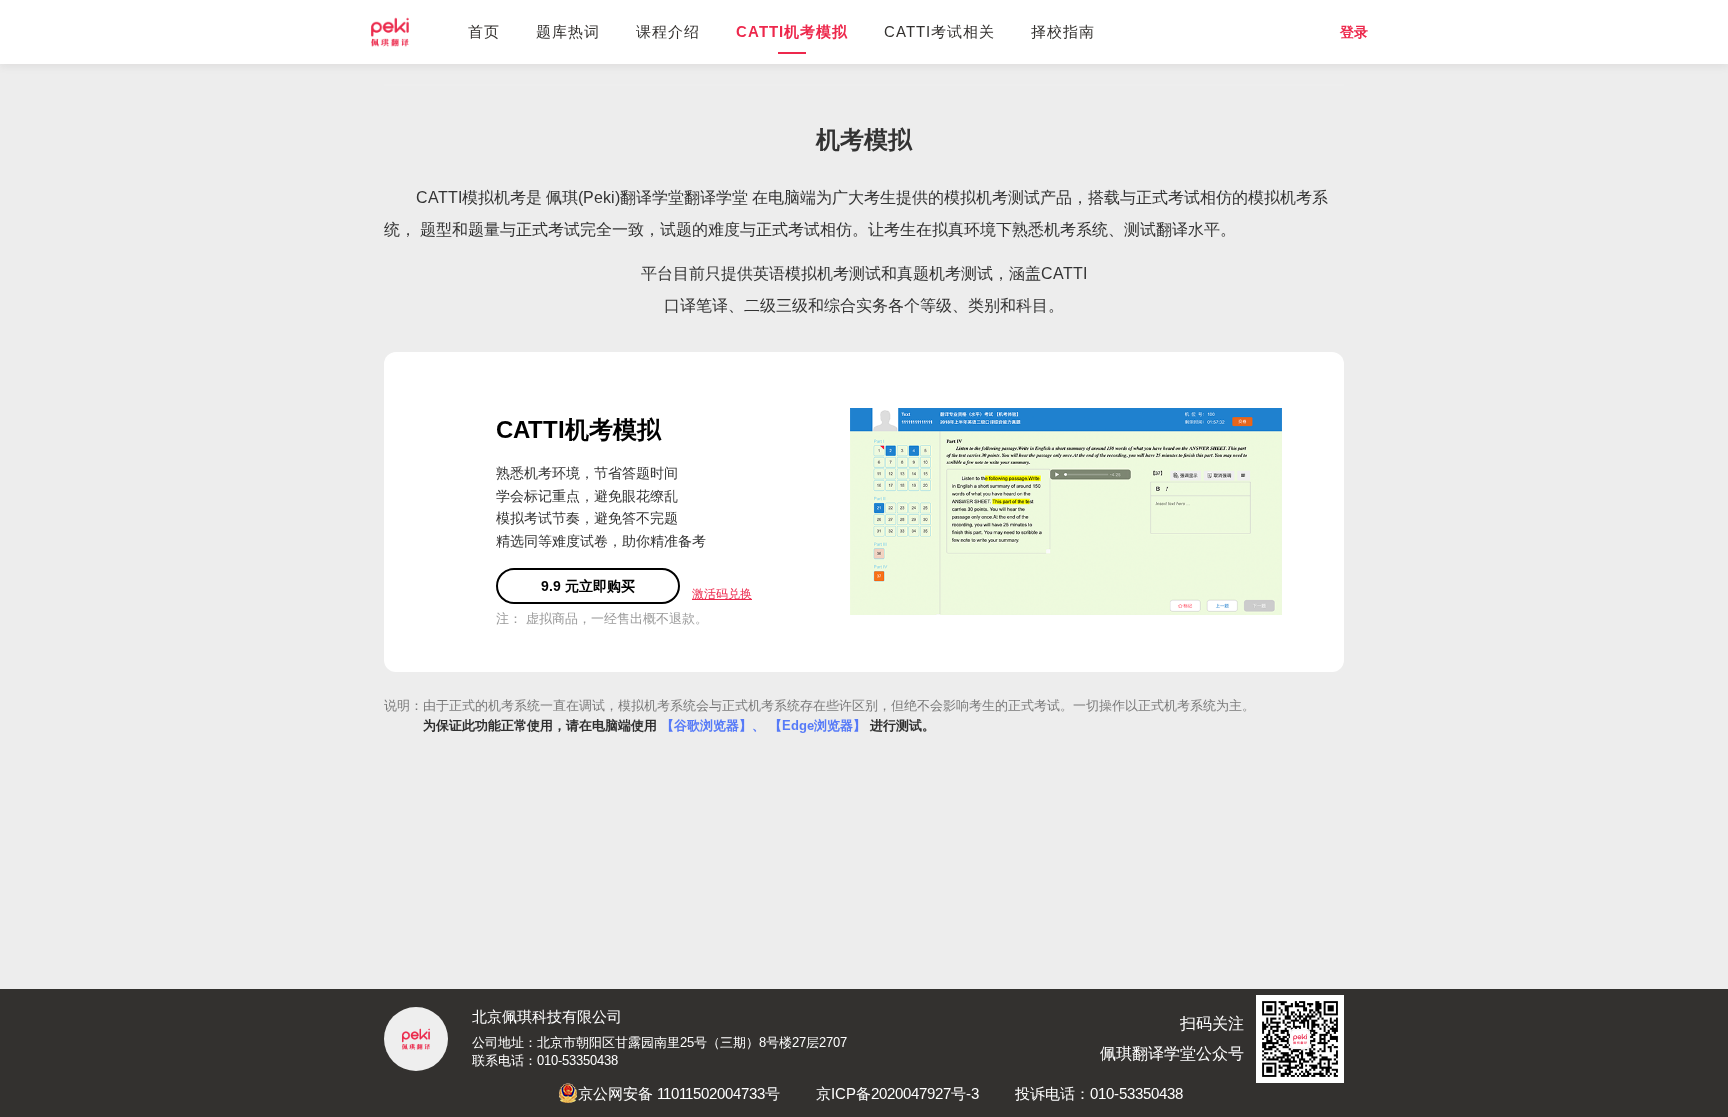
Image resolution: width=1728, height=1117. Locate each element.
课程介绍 (668, 31)
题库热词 (568, 31)
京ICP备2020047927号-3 (897, 1093)
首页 (484, 31)
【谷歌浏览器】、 (713, 725)
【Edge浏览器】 (817, 725)
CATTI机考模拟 (792, 31)
